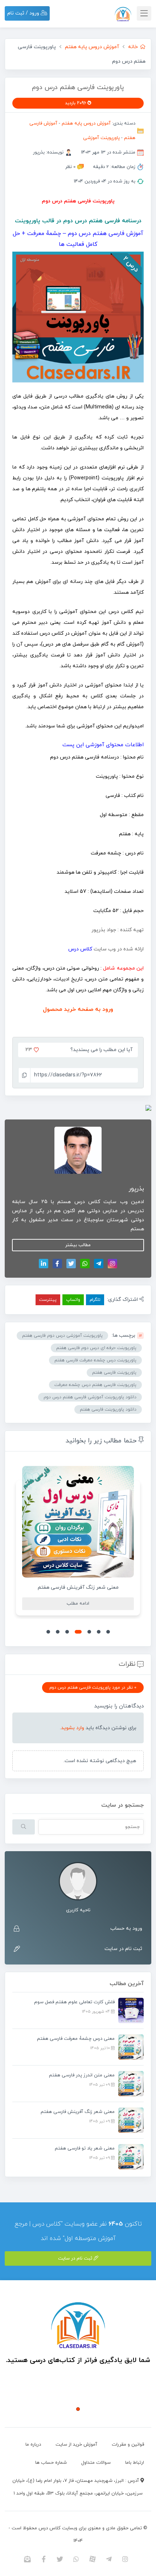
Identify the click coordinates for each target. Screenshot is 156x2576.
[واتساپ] (85, 1264)
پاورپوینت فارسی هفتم (114, 1373)
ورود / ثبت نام (24, 13)
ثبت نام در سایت (123, 1949)
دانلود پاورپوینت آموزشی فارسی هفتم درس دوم (90, 1397)
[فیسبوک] (57, 1264)
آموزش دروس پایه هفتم (86, 123)
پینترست (48, 1300)
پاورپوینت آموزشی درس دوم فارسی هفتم (62, 1336)
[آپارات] (93, 2559)
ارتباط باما (135, 2463)
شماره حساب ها (51, 2463)
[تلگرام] (99, 1264)
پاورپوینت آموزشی (101, 138)
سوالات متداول (96, 2463)
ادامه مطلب (78, 1604)
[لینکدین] (44, 1264)
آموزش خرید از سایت (76, 2445)
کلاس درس (80, 949)
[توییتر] (71, 1264)
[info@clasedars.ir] (27, 2559)
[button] (108, 1632)
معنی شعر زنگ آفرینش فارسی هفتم (78, 1587)
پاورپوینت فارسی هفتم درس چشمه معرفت (95, 1385)
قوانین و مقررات (128, 2445)
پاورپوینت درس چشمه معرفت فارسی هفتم (95, 1360)
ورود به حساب (126, 1928)
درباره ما (33, 2445)
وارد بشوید (73, 1728)
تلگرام (95, 1300)
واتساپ (73, 1300)
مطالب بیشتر (78, 1245)
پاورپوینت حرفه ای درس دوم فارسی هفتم (96, 1348)
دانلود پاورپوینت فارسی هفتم (108, 1409)
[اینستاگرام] (112, 1264)
